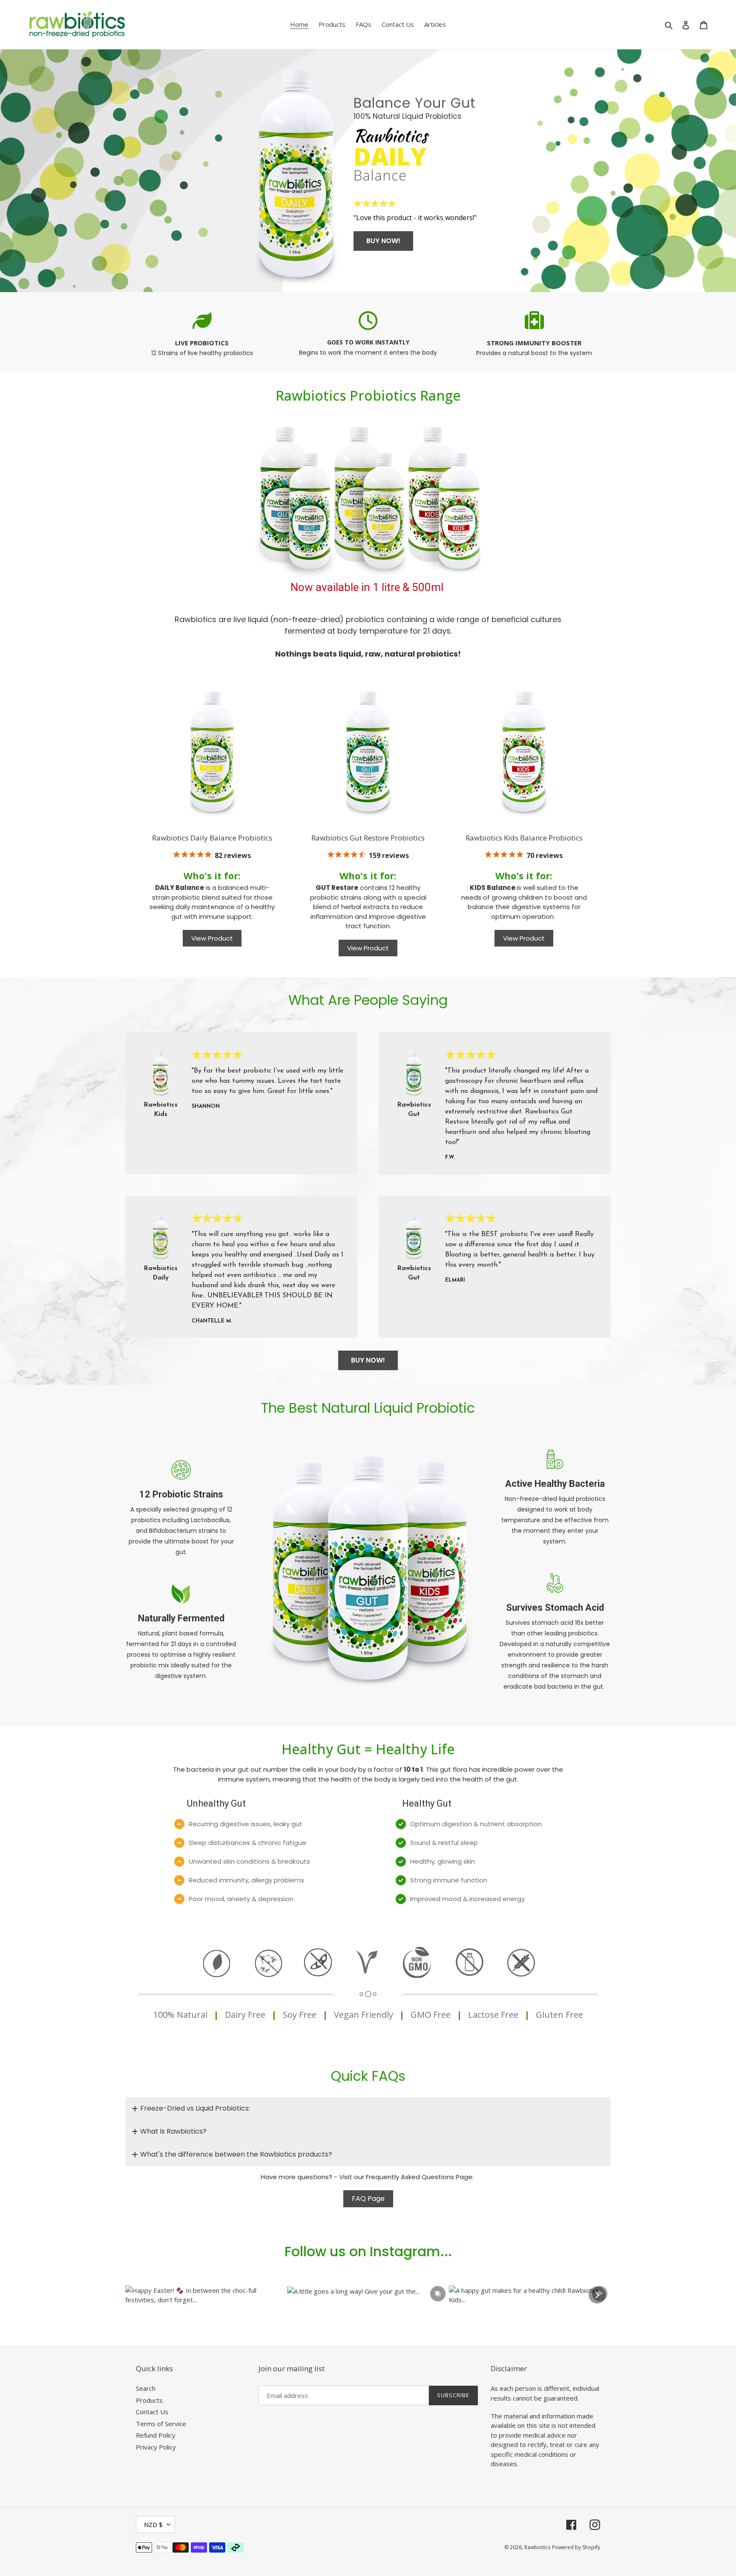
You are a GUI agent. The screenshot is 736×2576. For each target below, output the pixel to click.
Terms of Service (161, 2424)
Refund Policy (156, 2435)
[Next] (597, 2295)
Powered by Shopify (576, 2547)
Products (149, 2400)
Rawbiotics (537, 2547)
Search (146, 2388)
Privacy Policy (156, 2447)
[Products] (368, 496)
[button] (206, 2295)
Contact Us (152, 2412)
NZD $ (153, 2524)
